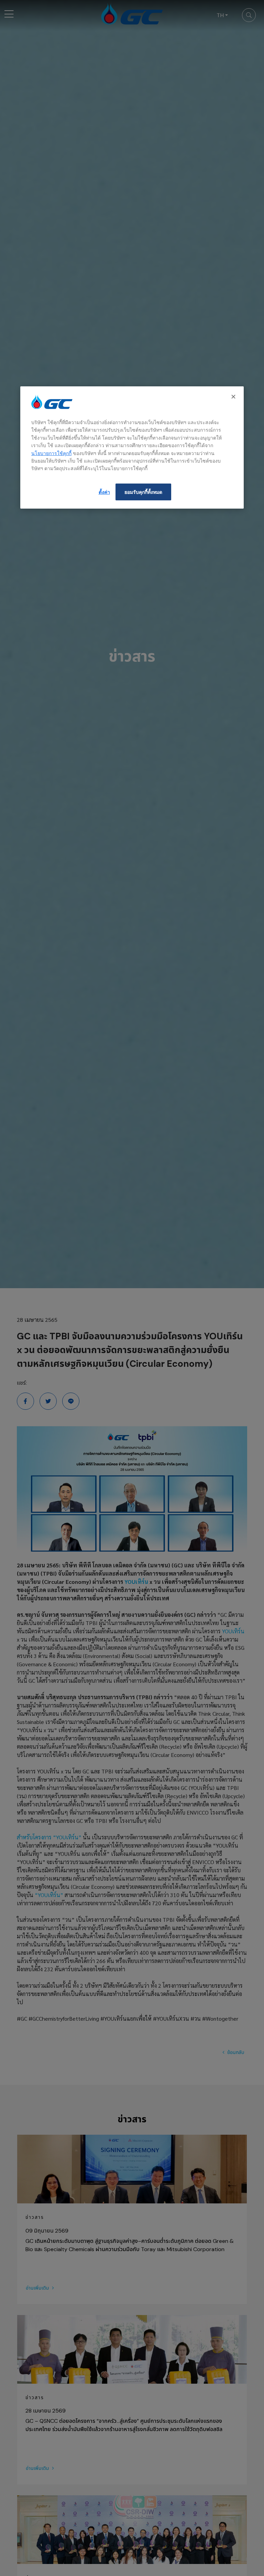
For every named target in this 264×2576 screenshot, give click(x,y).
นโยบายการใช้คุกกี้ (51, 453)
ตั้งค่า (104, 492)
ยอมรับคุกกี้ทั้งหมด (143, 492)
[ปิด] (234, 397)
